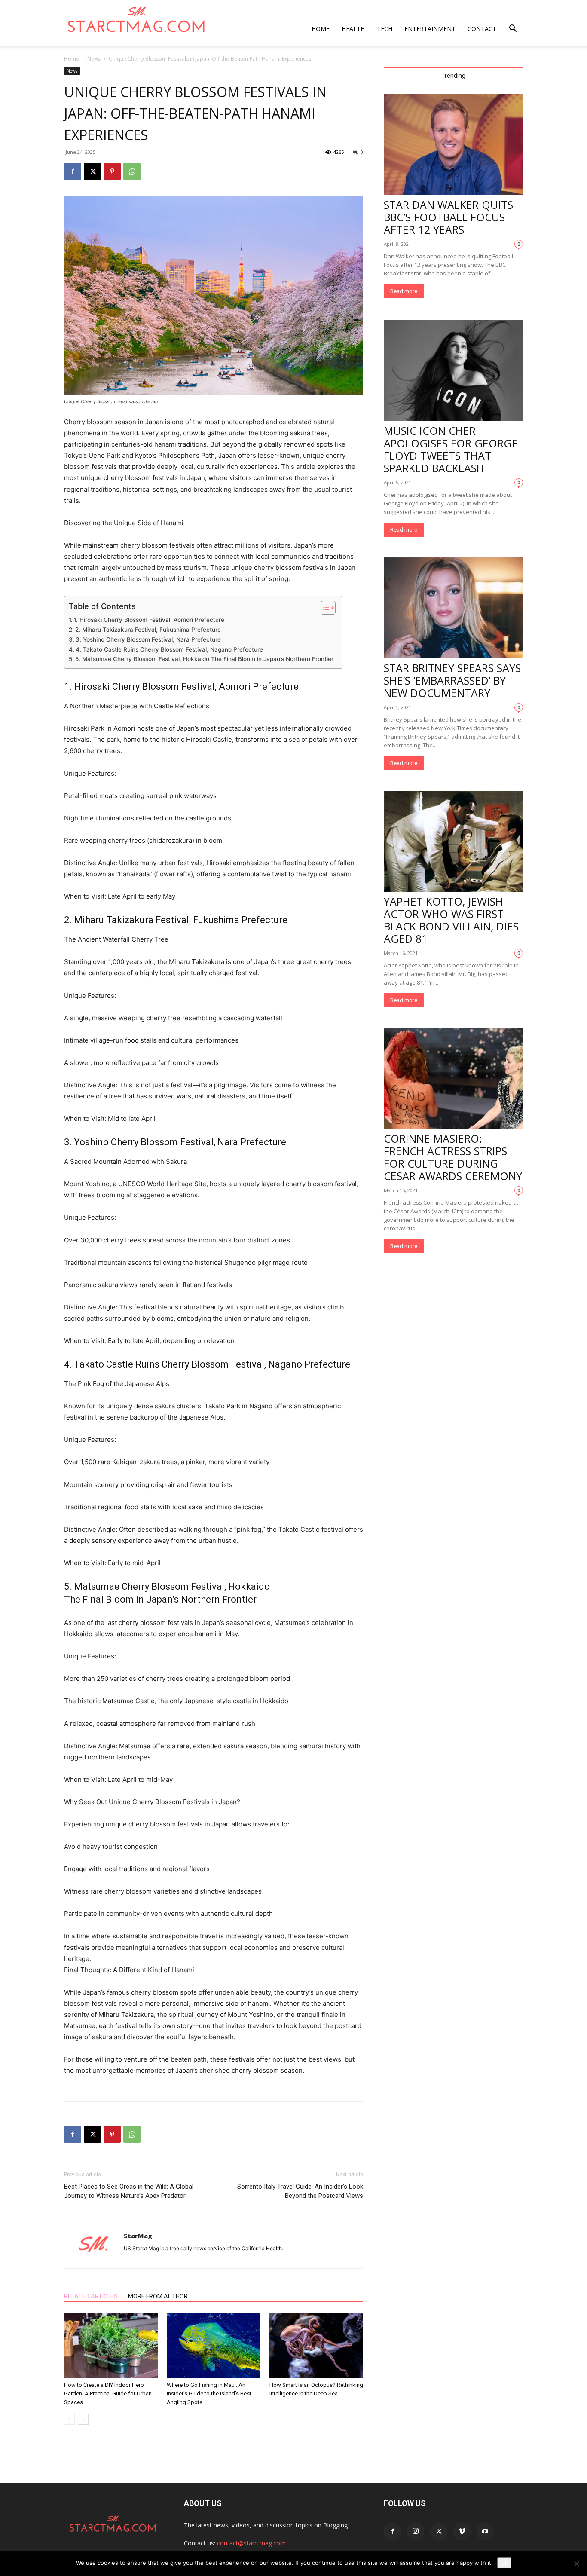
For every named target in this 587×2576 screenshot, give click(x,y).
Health (353, 29)
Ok (504, 2563)
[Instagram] (416, 2531)
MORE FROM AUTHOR (158, 2296)
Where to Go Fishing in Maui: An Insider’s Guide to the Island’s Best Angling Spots (209, 2394)
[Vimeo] (462, 2532)
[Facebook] (73, 171)
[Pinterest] (112, 171)
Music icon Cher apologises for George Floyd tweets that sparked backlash (451, 449)
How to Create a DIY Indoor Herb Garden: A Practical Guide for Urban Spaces (108, 2394)
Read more (404, 291)
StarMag (138, 2236)
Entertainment (430, 29)
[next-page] (83, 2419)
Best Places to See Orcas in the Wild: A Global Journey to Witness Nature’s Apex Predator (129, 2191)
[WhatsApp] (132, 171)
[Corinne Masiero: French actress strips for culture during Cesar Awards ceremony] (453, 1078)
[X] (92, 171)
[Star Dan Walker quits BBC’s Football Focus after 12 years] (453, 145)
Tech (385, 29)
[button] (513, 29)
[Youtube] (485, 2532)
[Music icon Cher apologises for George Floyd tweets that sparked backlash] (453, 371)
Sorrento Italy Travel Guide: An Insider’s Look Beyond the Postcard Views (300, 2191)
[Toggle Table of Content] (324, 608)
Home (321, 29)
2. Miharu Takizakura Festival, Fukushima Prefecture (148, 630)
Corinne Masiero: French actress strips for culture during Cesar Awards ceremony (453, 1157)
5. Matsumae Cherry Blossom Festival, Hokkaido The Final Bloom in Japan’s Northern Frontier (204, 659)
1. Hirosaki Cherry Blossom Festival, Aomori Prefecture (149, 620)
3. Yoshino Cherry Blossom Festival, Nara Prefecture (148, 639)
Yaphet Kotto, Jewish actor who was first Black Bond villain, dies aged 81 (451, 920)
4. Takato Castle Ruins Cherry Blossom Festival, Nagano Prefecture (169, 649)
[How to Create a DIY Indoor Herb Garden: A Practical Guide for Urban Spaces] (111, 2346)
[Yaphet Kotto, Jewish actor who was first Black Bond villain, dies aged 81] (453, 841)
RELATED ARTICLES (91, 2296)
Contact (482, 29)
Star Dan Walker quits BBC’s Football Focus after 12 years (448, 217)
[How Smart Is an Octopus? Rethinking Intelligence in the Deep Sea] (316, 2346)
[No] (576, 2564)
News (94, 59)
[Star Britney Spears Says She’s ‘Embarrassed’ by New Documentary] (453, 608)
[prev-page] (69, 2419)
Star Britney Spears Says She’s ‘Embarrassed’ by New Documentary (452, 680)
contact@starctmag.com (251, 2543)
